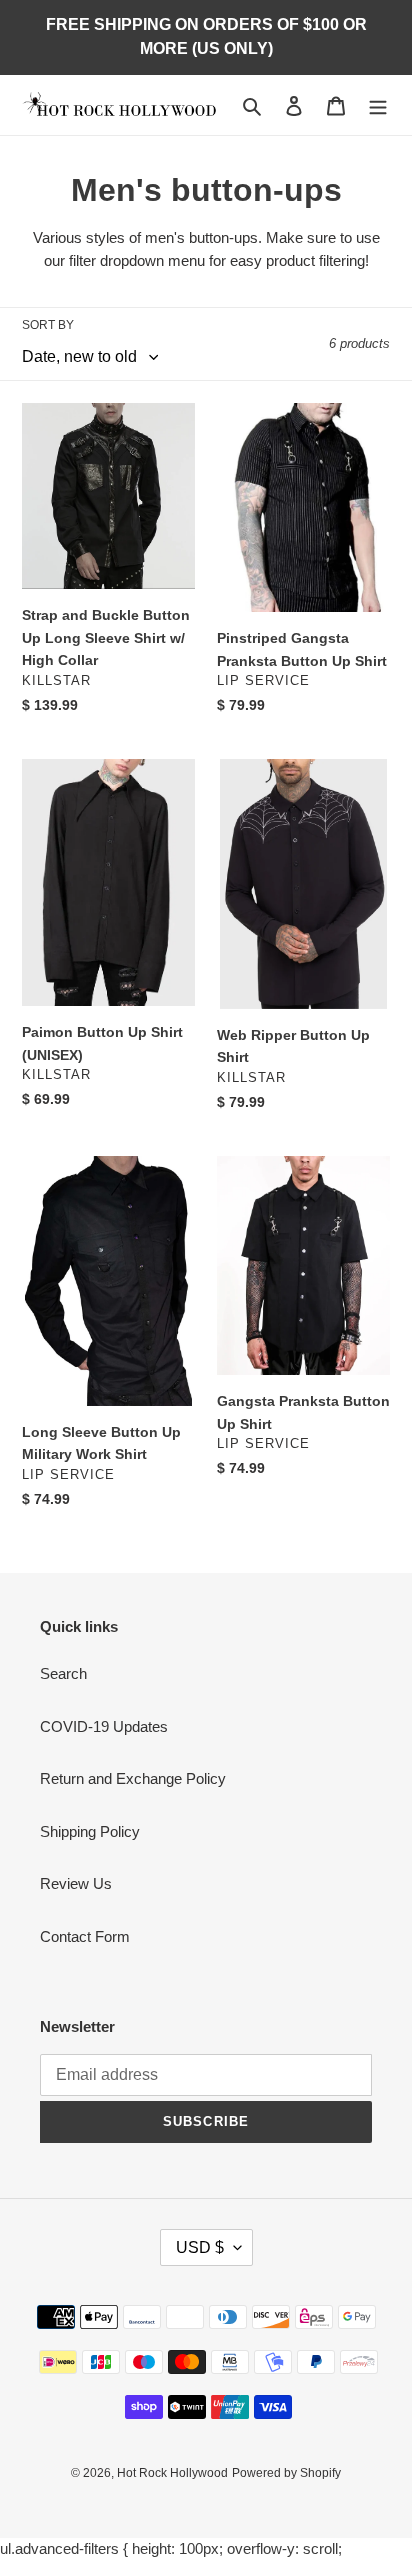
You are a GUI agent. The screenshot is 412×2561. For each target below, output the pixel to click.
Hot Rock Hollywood (172, 2473)
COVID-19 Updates (104, 1726)
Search (63, 1673)
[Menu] (378, 105)
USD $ (200, 2247)
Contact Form (85, 1936)
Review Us (76, 1883)
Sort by (48, 325)
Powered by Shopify (286, 2473)
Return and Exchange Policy (133, 1778)
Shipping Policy (90, 1831)
